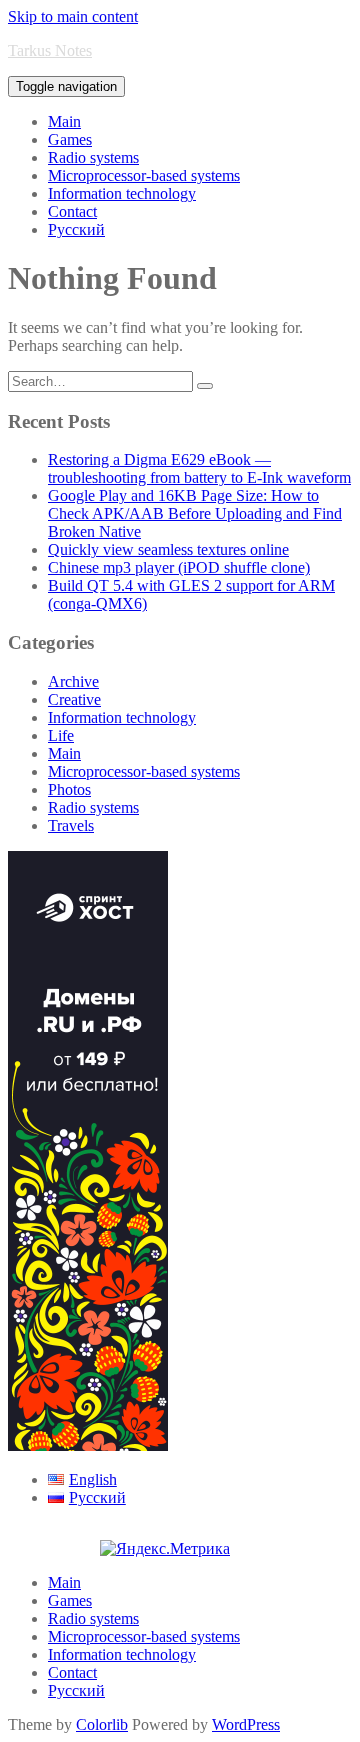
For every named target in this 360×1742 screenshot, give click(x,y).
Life (61, 735)
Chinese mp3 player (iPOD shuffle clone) (179, 567)
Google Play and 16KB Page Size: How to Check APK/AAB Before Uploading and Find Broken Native (195, 513)
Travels (71, 825)
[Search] (205, 386)
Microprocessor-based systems (144, 175)
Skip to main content (73, 16)
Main (64, 121)
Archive (73, 681)
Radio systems (93, 157)
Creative (74, 699)
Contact (72, 211)
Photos (69, 789)
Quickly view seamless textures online (168, 549)
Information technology (122, 193)
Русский (76, 229)
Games (70, 139)
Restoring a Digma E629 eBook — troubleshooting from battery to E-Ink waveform (199, 468)
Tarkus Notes (50, 50)
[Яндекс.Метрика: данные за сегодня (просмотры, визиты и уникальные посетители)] (165, 1549)
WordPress (246, 1724)
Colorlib (102, 1724)
